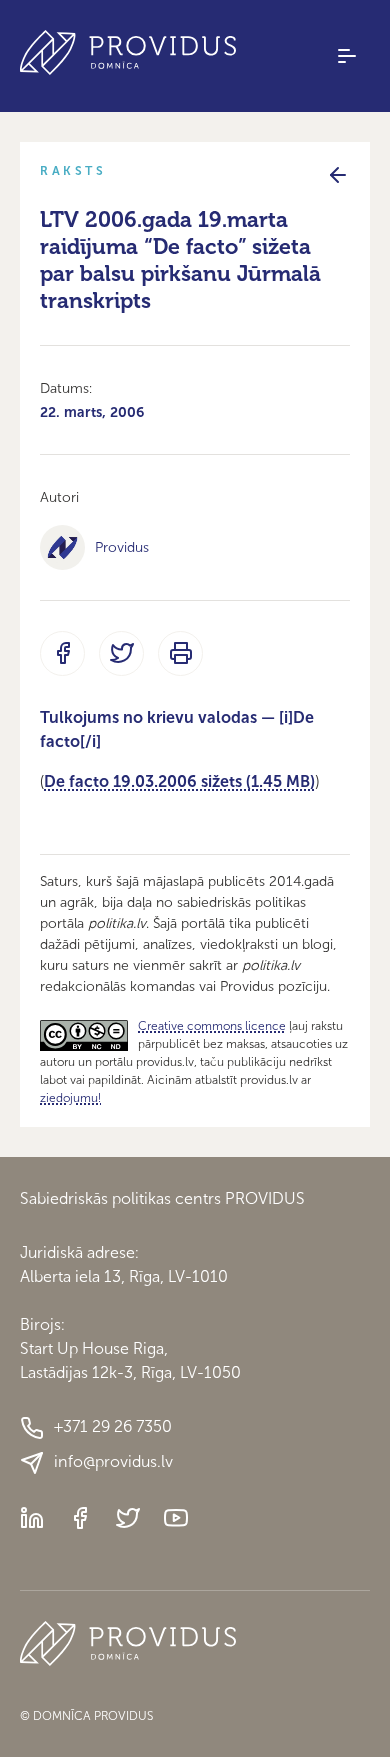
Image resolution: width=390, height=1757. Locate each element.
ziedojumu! (70, 1098)
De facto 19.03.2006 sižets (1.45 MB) (179, 781)
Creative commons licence (212, 1026)
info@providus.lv (113, 1461)
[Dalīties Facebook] (62, 653)
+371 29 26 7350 (113, 1426)
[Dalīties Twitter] (121, 653)
